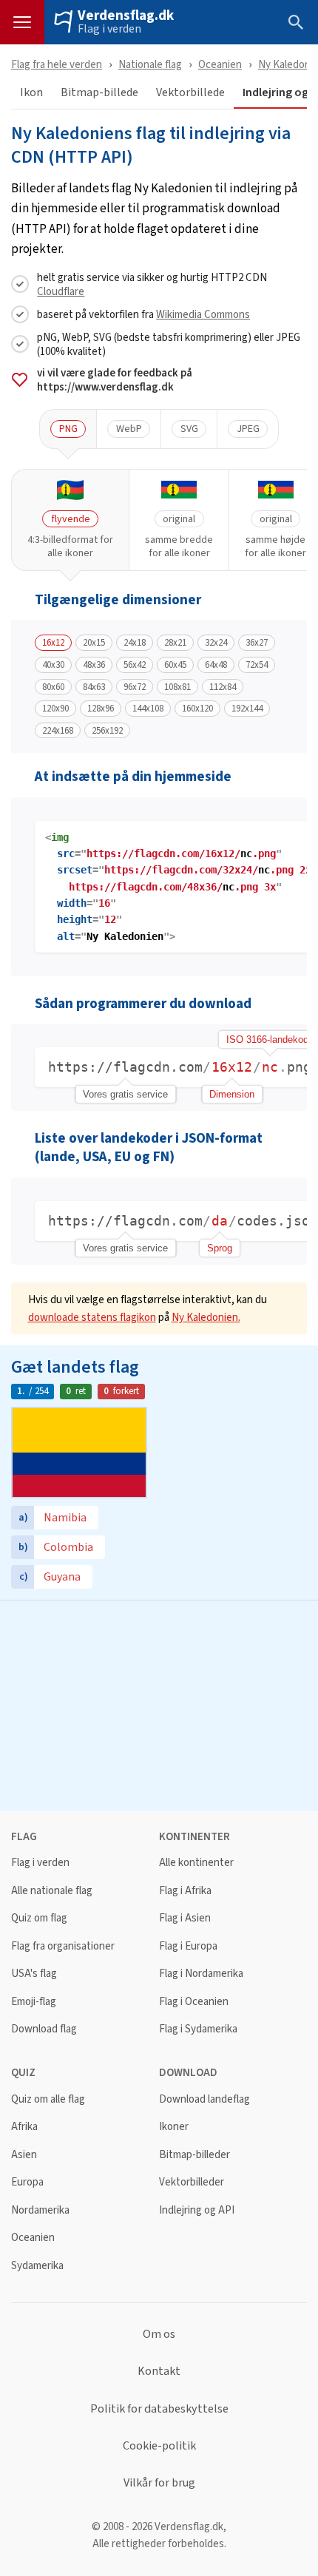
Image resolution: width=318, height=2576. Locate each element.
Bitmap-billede (99, 93)
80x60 (53, 687)
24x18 (135, 643)
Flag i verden (109, 29)
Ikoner (174, 2127)
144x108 (148, 709)
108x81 (177, 687)
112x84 (223, 687)
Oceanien (220, 64)
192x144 (247, 709)
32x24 (216, 643)
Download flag (44, 2029)
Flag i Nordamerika (201, 1974)
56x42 (135, 665)
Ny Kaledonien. (206, 1317)
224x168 (58, 731)
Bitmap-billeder (194, 2155)
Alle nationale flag (52, 1891)
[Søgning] (296, 22)
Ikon (31, 93)
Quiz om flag (39, 1918)
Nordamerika (40, 2210)
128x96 (101, 709)
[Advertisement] (159, 1704)
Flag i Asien (185, 1918)
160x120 (197, 709)
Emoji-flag (34, 2002)
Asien (24, 2155)
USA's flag (34, 1974)
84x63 (94, 687)
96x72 (135, 687)
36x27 (257, 643)
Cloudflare (61, 291)
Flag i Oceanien (194, 2002)
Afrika (24, 2127)
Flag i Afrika (185, 1891)
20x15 (94, 643)
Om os (159, 2334)
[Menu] (22, 22)
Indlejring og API (197, 2210)
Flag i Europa (188, 1946)
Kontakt (159, 2371)
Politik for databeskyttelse (159, 2409)
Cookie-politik (159, 2446)
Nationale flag (150, 64)
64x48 (216, 665)
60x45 (175, 665)
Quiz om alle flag (48, 2099)
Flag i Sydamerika (198, 2029)
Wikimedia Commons (203, 314)
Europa (27, 2182)
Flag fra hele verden (57, 64)
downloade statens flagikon (92, 1317)
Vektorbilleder (192, 2182)
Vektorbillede (190, 93)
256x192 (107, 731)
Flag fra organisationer (63, 1946)
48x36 (94, 665)
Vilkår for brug (159, 2483)
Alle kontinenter (196, 1863)
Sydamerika (37, 2266)
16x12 (53, 643)
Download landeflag (204, 2099)
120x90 (55, 709)
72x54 (257, 665)
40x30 (53, 665)
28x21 (175, 643)
